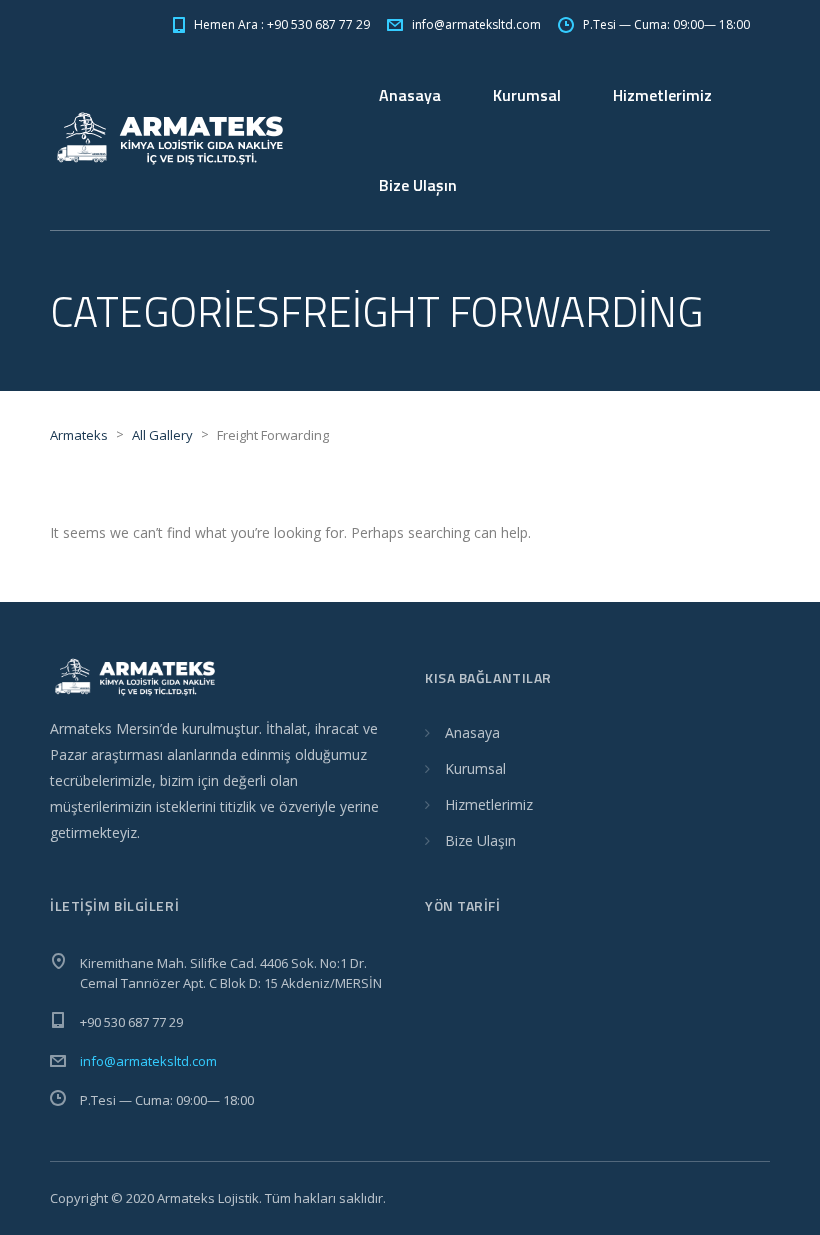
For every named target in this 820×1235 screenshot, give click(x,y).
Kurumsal (527, 95)
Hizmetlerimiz (662, 95)
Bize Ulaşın (418, 185)
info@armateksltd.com (148, 1061)
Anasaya (410, 95)
